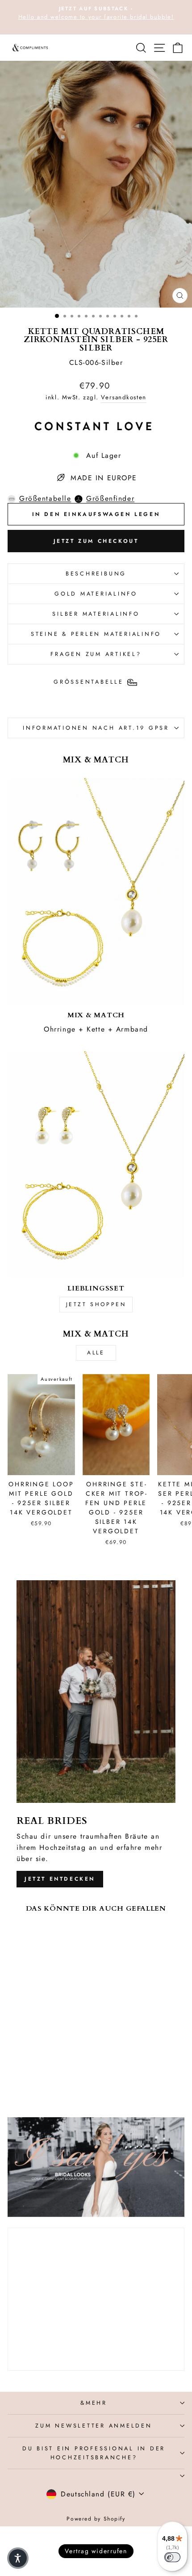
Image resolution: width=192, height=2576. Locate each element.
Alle (96, 1353)
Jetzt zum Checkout (96, 541)
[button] (18, 2558)
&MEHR (94, 2403)
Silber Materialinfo (96, 614)
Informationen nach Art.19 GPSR (96, 728)
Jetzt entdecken (60, 1879)
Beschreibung (96, 574)
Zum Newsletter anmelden (94, 2426)
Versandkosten (123, 397)
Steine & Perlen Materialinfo (96, 634)
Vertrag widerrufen (96, 2551)
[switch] (172, 2557)
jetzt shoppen (96, 1304)
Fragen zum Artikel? (96, 654)
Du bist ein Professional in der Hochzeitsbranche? (94, 2453)
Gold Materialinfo (96, 594)
